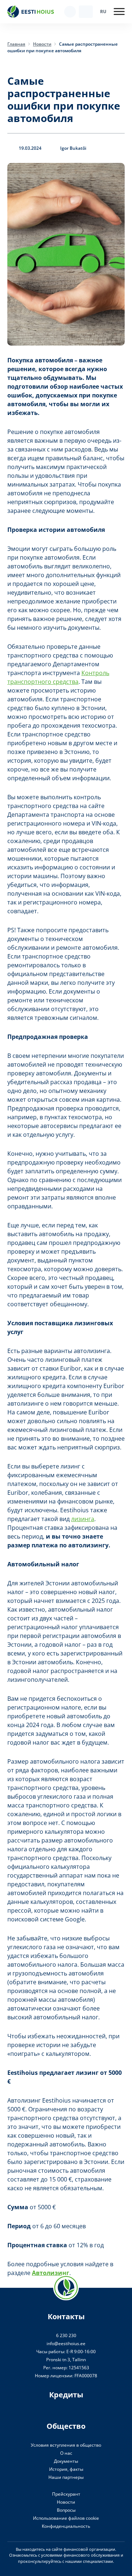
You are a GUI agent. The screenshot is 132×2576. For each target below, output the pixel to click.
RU (103, 12)
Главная (16, 44)
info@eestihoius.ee (66, 2343)
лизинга (83, 1519)
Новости (42, 44)
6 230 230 (66, 2335)
